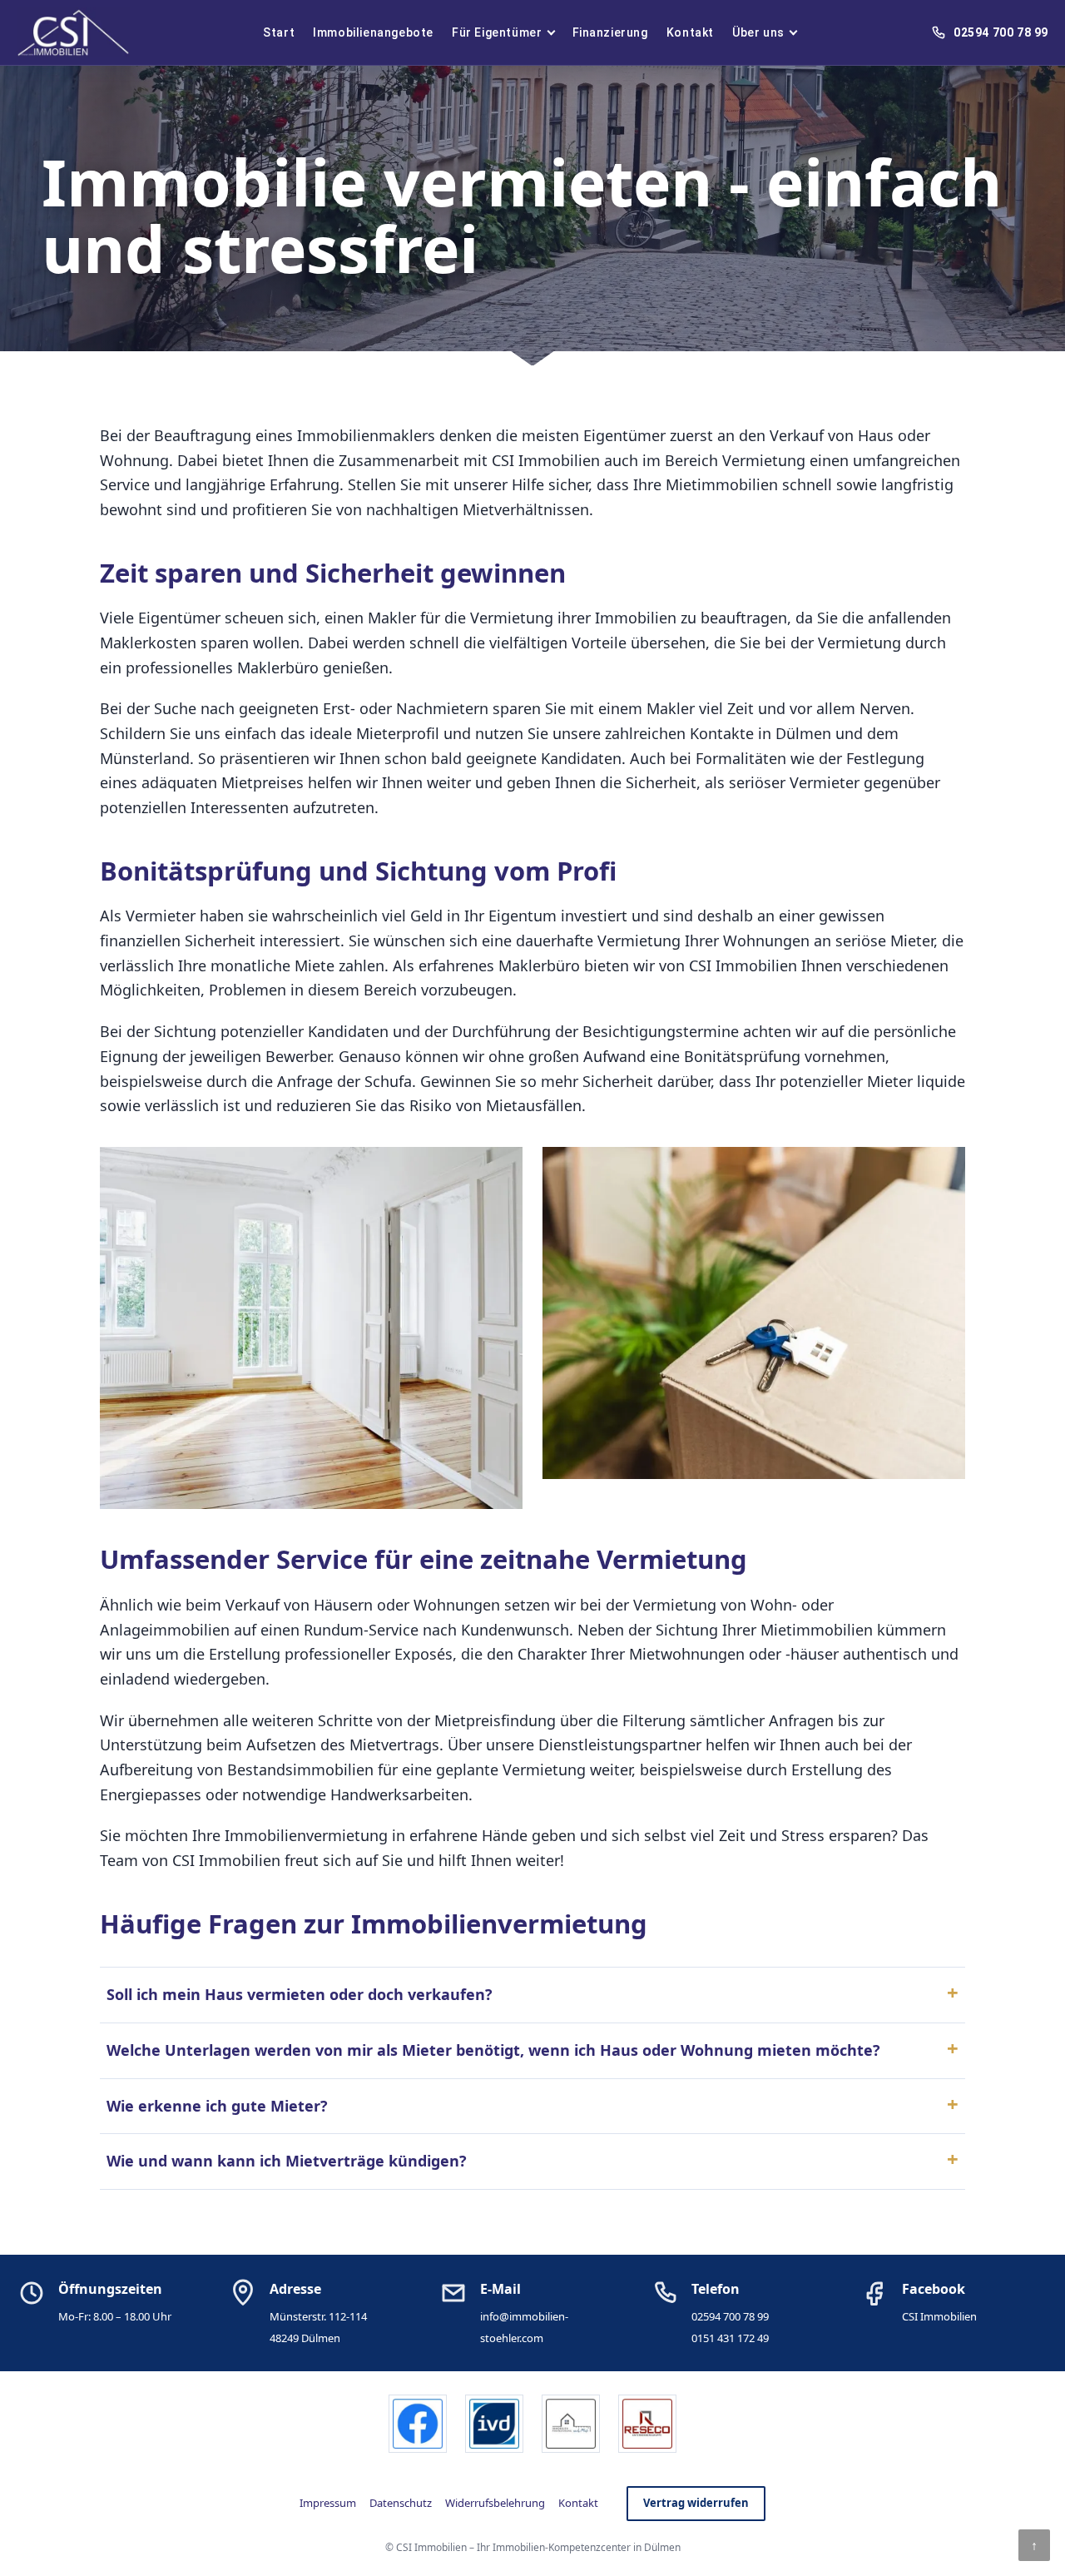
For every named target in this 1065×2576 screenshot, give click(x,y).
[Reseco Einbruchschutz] (647, 2424)
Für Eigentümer (497, 32)
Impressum (328, 2503)
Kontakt (690, 32)
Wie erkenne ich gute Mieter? (217, 2106)
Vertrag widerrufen (696, 2503)
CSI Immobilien (939, 2316)
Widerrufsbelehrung (495, 2503)
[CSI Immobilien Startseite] (73, 32)
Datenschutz (401, 2503)
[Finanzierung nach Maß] (571, 2424)
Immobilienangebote (373, 32)
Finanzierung (610, 32)
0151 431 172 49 (730, 2338)
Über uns (758, 32)
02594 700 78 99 (730, 2316)
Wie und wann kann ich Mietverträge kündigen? (287, 2161)
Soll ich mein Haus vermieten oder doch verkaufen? (300, 1994)
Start (279, 32)
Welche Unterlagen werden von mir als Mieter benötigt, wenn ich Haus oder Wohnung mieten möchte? (493, 2050)
